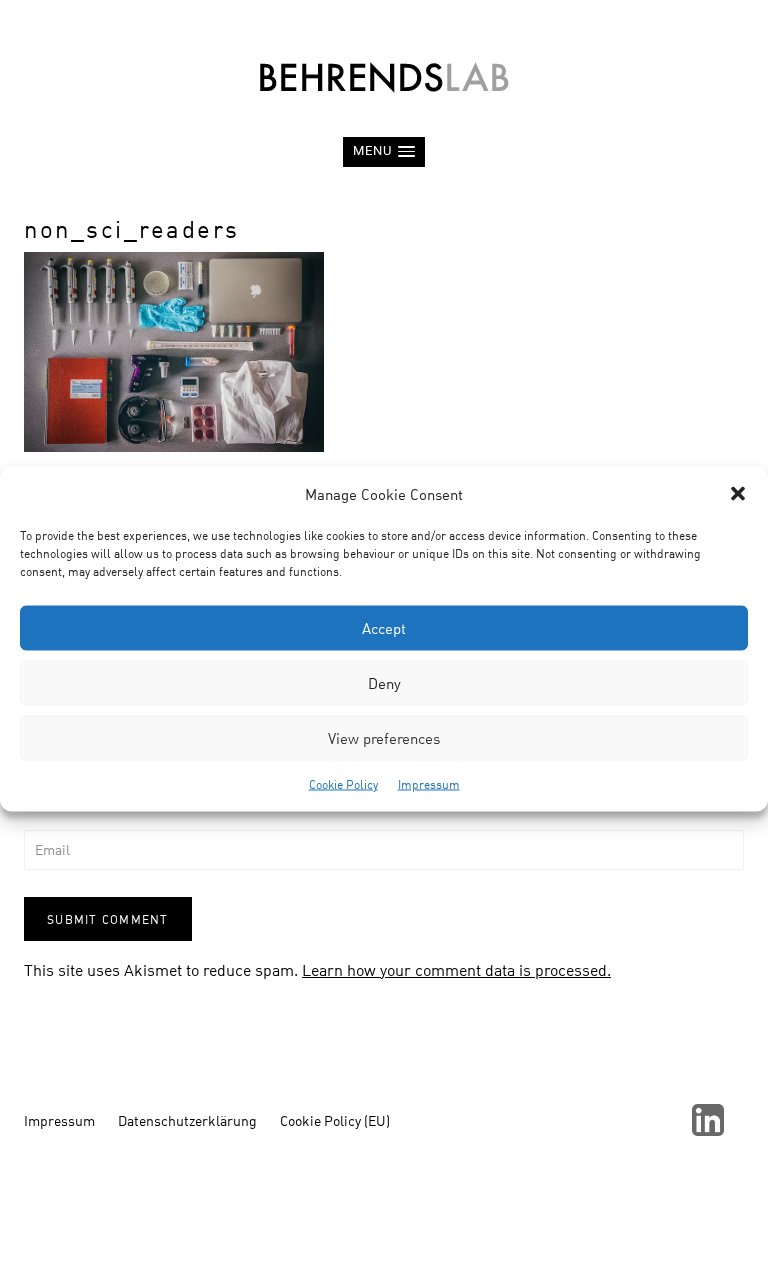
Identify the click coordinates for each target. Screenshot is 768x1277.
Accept (384, 628)
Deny (384, 683)
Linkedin (708, 1120)
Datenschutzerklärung (187, 1120)
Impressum (429, 783)
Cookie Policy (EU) (335, 1120)
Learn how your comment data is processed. (456, 970)
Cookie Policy (343, 783)
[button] (738, 494)
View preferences (384, 738)
